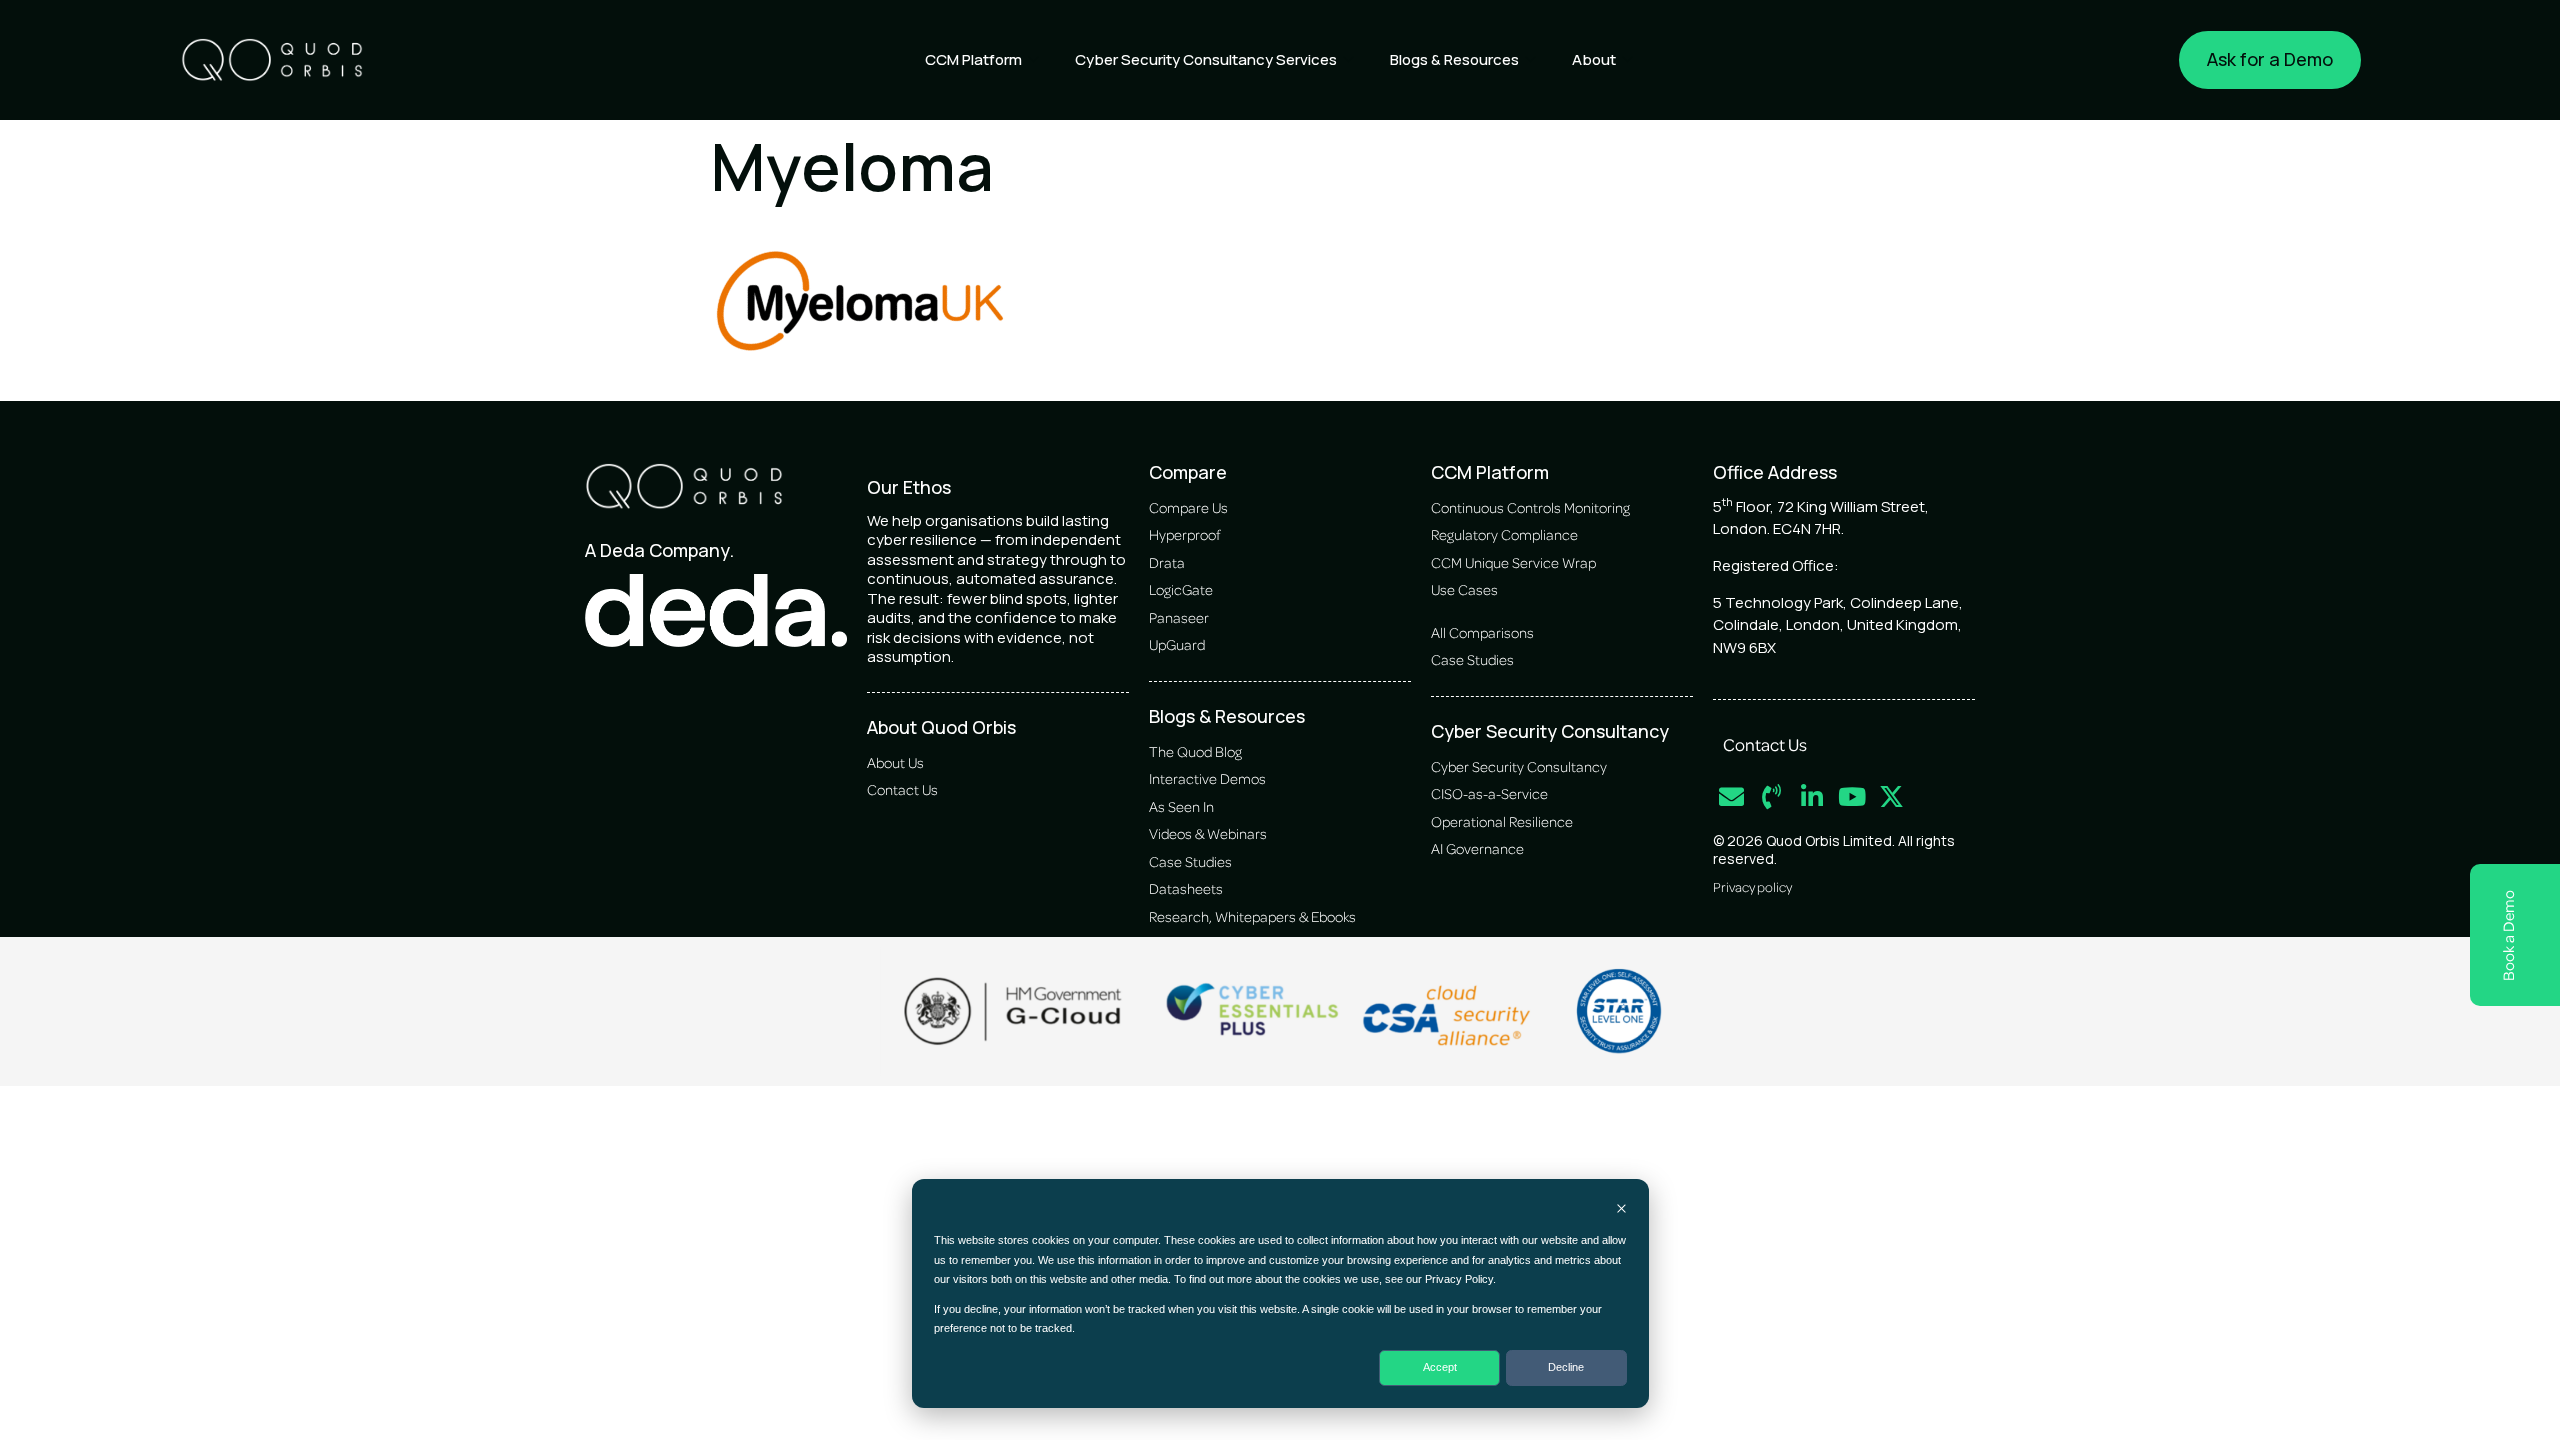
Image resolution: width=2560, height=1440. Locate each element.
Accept (1440, 1367)
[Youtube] (1851, 796)
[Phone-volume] (1771, 796)
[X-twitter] (1891, 796)
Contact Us (1765, 744)
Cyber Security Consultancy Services (1206, 59)
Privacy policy (1752, 886)
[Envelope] (1731, 796)
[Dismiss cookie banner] (1621, 1210)
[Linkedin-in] (1811, 796)
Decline (1566, 1367)
